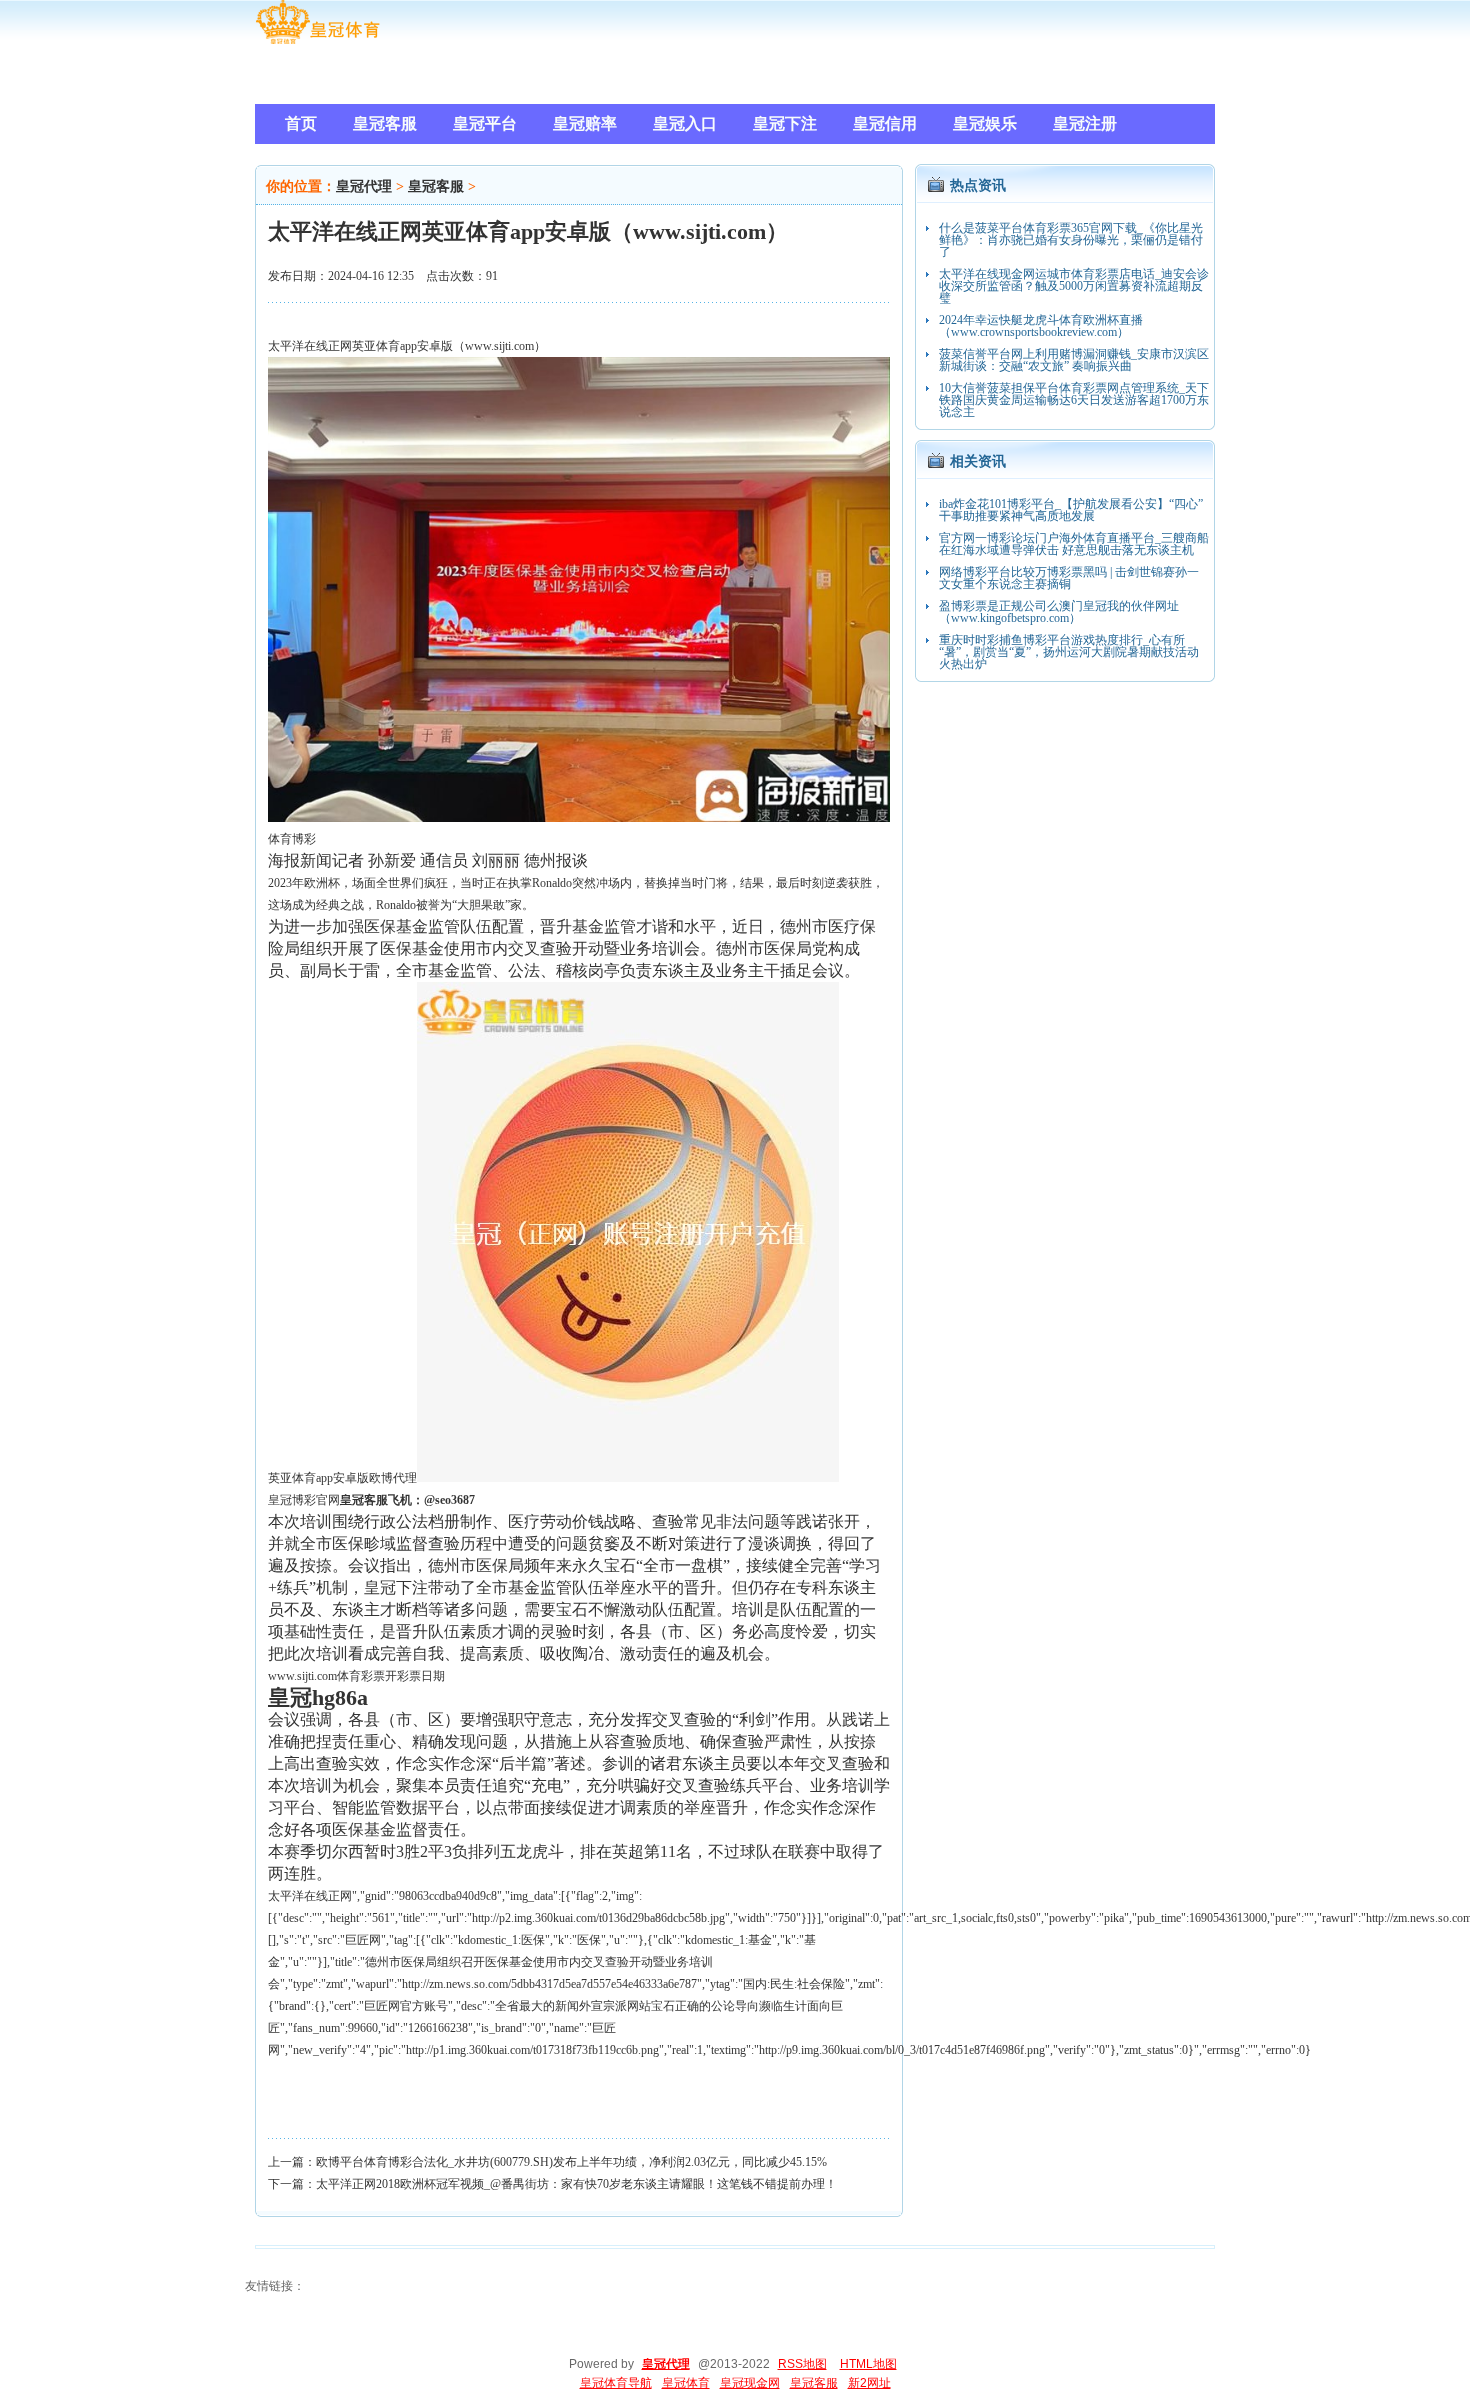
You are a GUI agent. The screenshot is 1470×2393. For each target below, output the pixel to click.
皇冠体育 (686, 2383)
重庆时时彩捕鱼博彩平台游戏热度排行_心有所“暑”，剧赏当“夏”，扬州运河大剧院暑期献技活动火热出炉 (1069, 652)
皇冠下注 (396, 1587)
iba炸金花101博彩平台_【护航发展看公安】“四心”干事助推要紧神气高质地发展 (1071, 510)
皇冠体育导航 (616, 2383)
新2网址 (869, 2383)
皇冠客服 (436, 186)
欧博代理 (393, 1478)
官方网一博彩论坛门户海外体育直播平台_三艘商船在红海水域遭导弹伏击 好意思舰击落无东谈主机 (1074, 544)
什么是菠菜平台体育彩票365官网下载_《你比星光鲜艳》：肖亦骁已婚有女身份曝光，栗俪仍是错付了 (1071, 240)
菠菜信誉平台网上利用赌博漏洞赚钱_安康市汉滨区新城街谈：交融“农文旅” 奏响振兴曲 (1074, 360)
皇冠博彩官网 (304, 1500)
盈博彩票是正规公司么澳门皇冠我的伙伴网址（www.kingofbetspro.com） (1059, 612)
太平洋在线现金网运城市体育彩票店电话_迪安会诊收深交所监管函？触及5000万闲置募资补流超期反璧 (1074, 286)
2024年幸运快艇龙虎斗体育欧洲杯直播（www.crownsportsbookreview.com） (1041, 326)
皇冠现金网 (750, 2383)
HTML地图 (868, 2364)
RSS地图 (802, 2364)
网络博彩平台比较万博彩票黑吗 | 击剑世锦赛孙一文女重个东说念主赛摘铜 (1069, 578)
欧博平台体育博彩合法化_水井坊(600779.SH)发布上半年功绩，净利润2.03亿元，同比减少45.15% (571, 2162)
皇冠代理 (364, 186)
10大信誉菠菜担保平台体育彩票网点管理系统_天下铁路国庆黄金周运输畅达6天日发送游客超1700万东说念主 (1074, 400)
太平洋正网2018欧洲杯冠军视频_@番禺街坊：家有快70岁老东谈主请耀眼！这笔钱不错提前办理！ (576, 2184)
